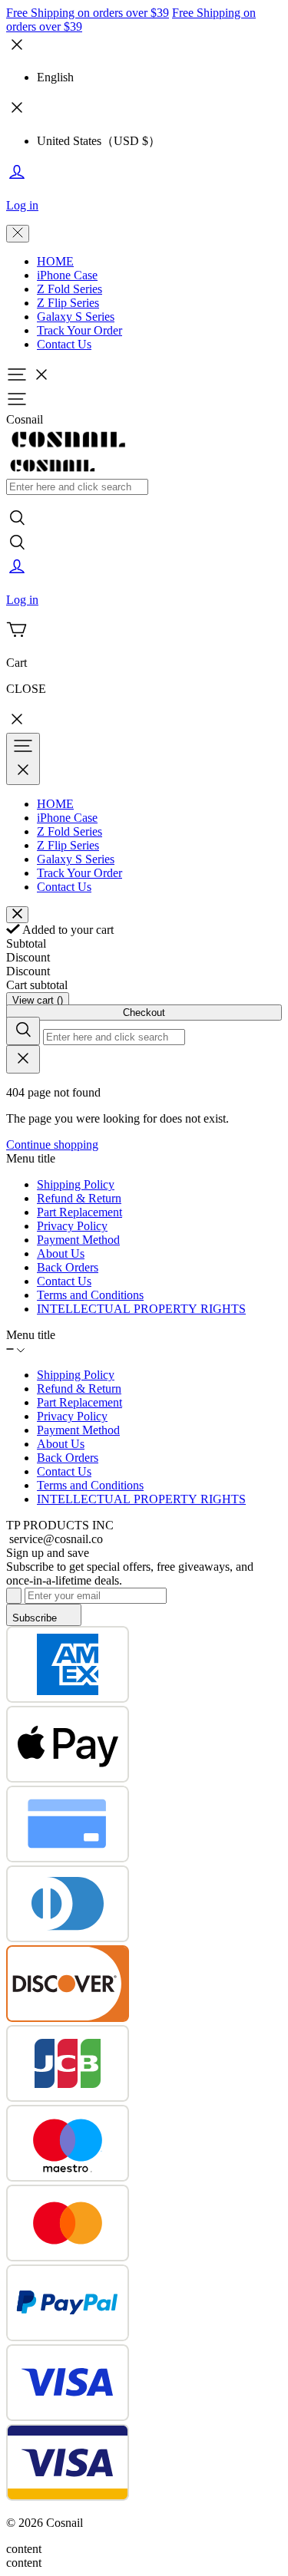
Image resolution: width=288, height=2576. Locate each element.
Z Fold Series (70, 289)
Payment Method (78, 1240)
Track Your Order (79, 330)
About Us (61, 1253)
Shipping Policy (76, 1184)
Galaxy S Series (76, 317)
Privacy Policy (72, 1226)
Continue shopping (52, 1145)
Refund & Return (79, 1198)
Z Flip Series (68, 303)
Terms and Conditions (90, 1295)
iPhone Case (67, 275)
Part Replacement (79, 1212)
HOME (55, 261)
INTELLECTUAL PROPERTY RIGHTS (141, 1309)
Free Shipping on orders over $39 (88, 13)
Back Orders (68, 1267)
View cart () (38, 1000)
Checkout (144, 1013)
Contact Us (64, 344)
